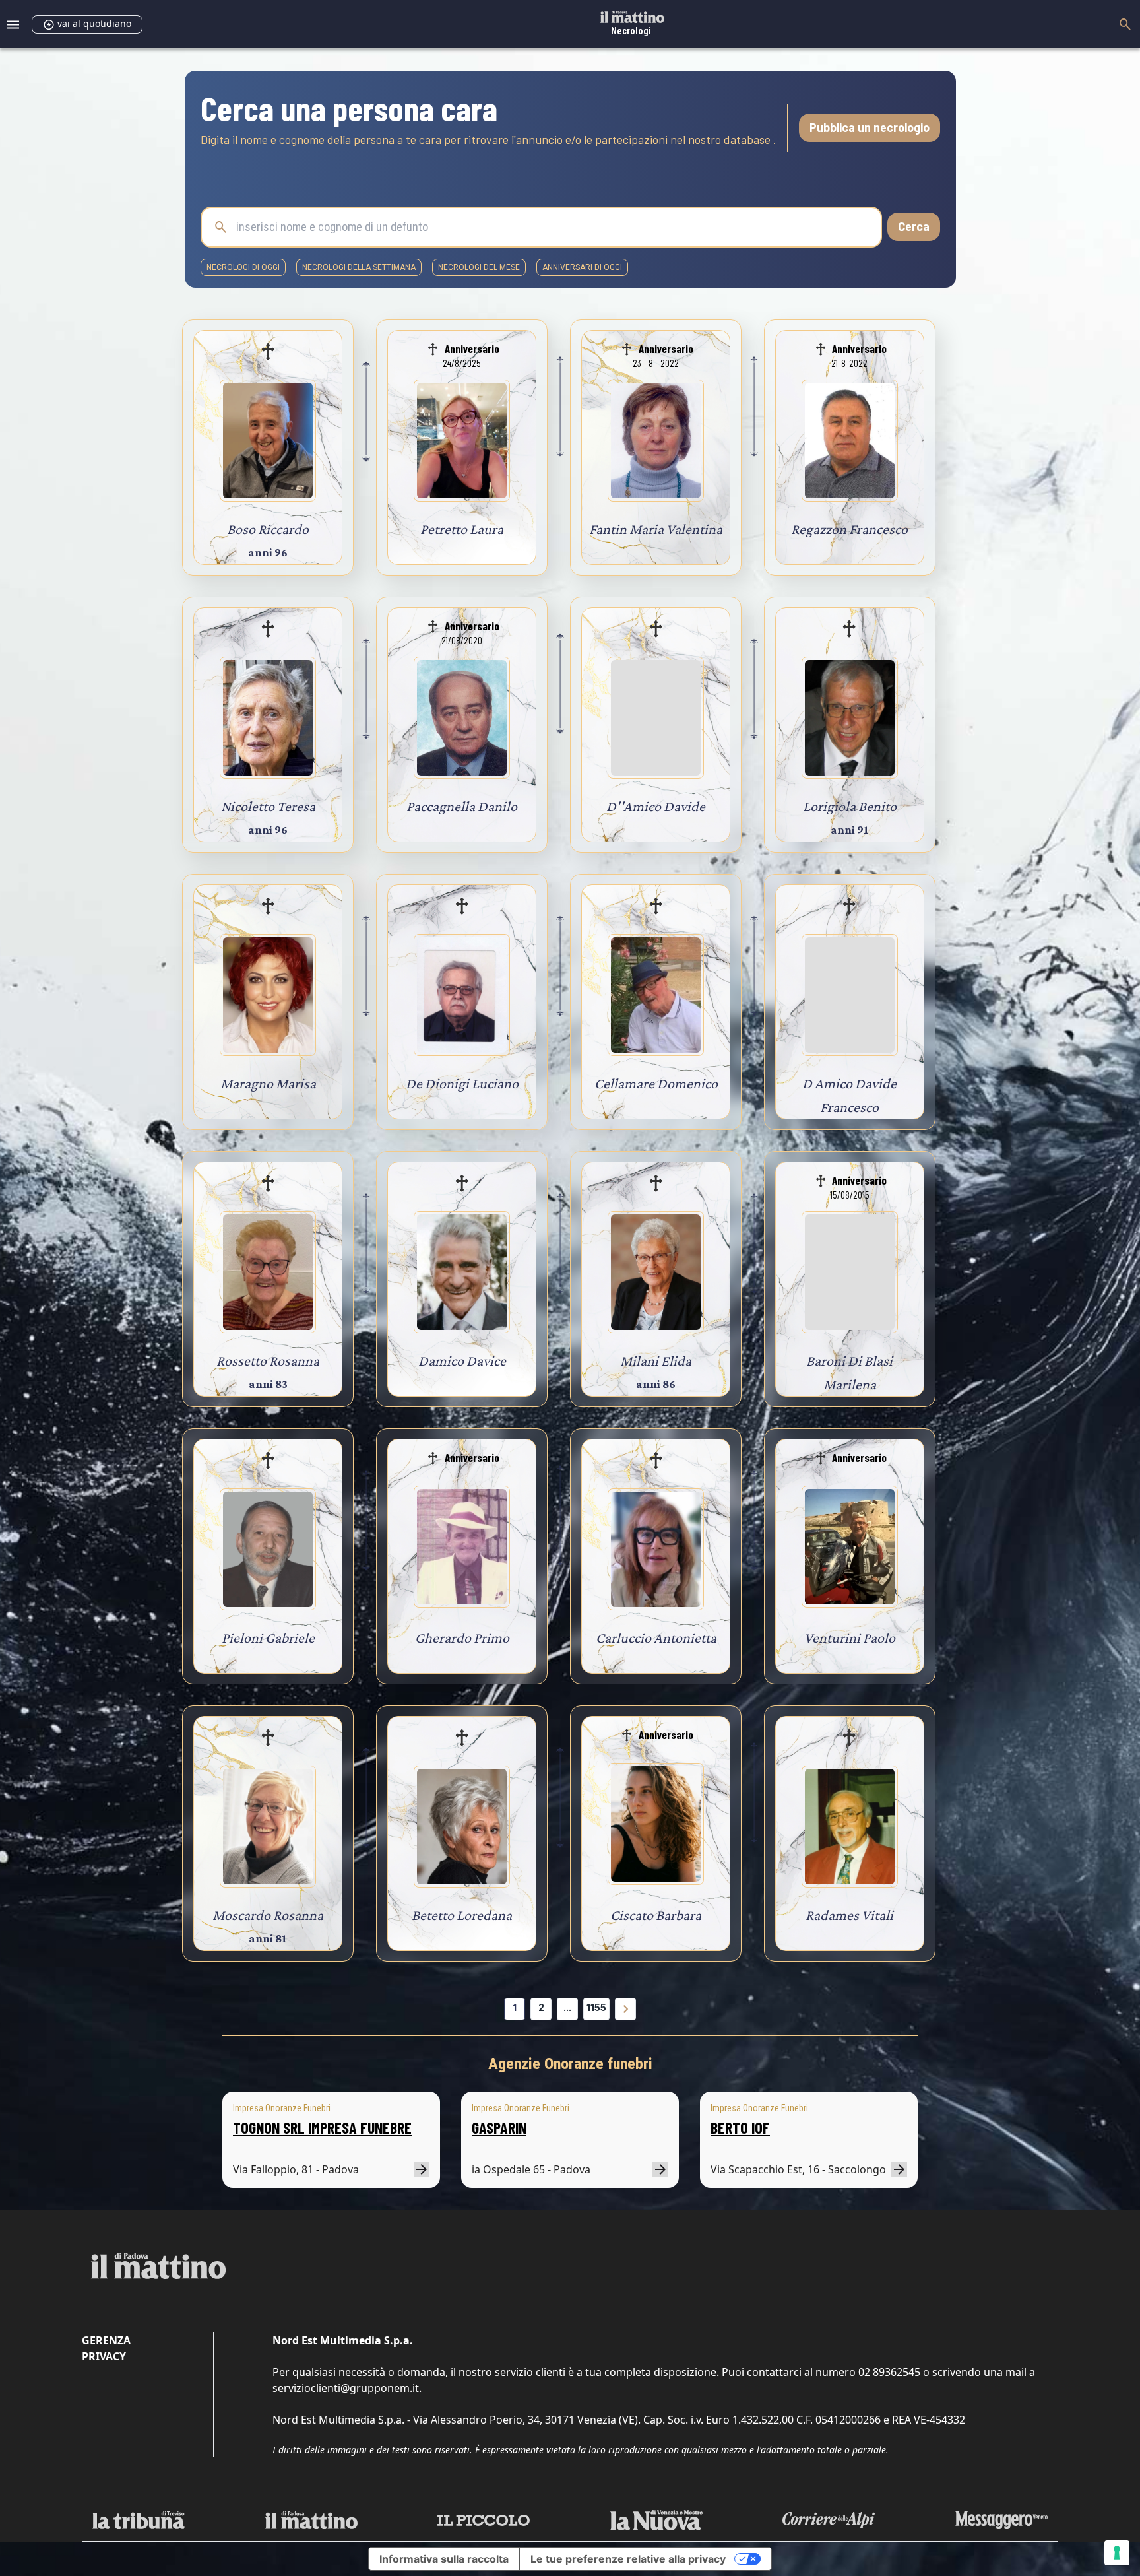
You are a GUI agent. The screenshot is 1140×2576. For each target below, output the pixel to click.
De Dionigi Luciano (462, 1083)
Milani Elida (656, 1361)
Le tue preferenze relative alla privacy (628, 2559)
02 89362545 (889, 2372)
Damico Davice (462, 1361)
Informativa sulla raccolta (444, 2559)
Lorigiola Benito (850, 806)
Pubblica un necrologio (870, 127)
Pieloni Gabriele (268, 1638)
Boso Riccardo (268, 529)
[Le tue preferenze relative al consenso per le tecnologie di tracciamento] (1117, 2553)
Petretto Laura (462, 529)
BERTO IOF (740, 2128)
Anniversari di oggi (582, 267)
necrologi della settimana (359, 267)
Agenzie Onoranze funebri (570, 2064)
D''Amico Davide (656, 806)
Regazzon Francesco (849, 529)
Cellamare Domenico (656, 1083)
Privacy (104, 2356)
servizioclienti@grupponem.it (346, 2388)
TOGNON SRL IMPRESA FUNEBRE (322, 2128)
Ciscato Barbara (656, 1915)
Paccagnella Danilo (462, 806)
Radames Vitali (849, 1915)
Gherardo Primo (462, 1638)
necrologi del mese (479, 267)
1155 (596, 2007)
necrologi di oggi (243, 267)
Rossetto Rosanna (268, 1361)
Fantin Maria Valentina (656, 529)
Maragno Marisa (268, 1083)
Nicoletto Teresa (268, 806)
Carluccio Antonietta (656, 1638)
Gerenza (106, 2340)
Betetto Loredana (462, 1915)
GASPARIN (499, 2128)
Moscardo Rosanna (268, 1915)
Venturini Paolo (850, 1638)
